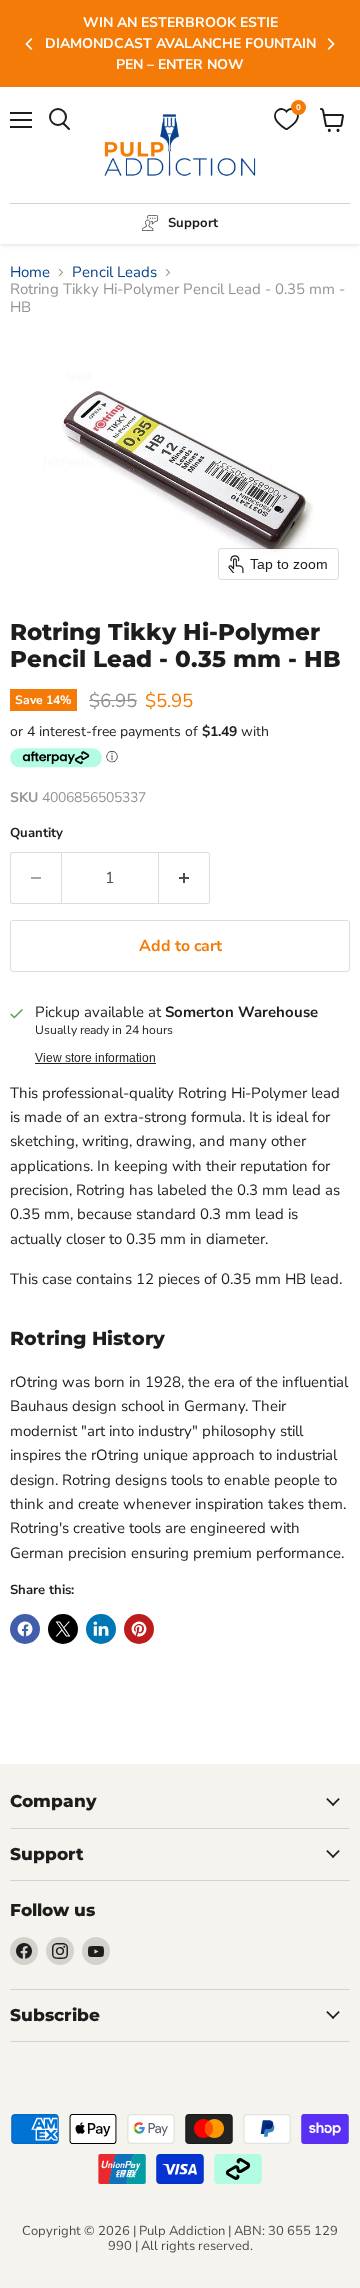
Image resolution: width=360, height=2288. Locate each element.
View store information (95, 1058)
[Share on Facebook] (25, 1629)
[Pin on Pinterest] (139, 1629)
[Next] (330, 44)
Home (30, 272)
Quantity (36, 833)
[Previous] (30, 44)
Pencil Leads (114, 272)
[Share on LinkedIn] (101, 1629)
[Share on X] (63, 1629)
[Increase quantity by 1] (184, 878)
